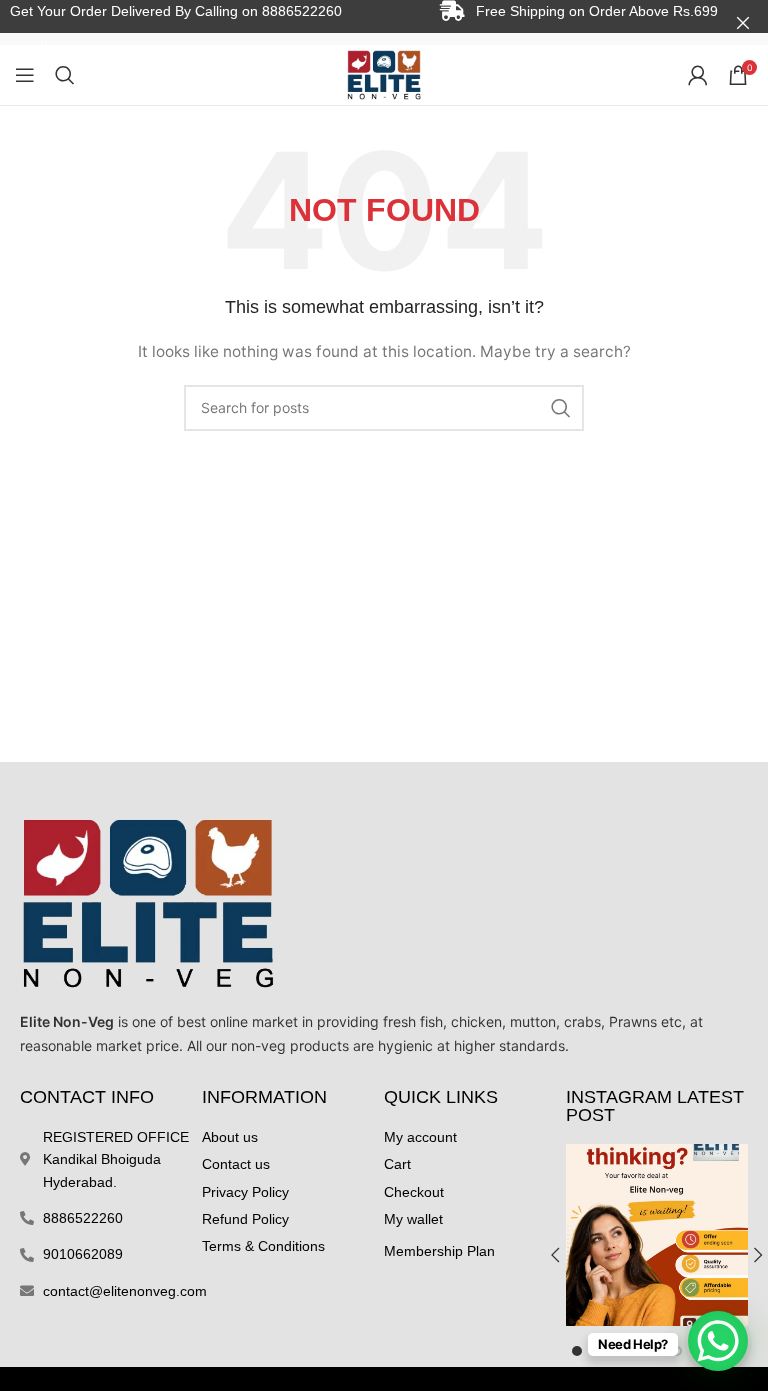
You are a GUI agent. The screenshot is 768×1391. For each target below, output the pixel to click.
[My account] (698, 75)
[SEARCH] (561, 408)
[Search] (65, 75)
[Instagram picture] (657, 1235)
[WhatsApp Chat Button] (718, 1341)
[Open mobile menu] (25, 75)
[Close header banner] (743, 22)
